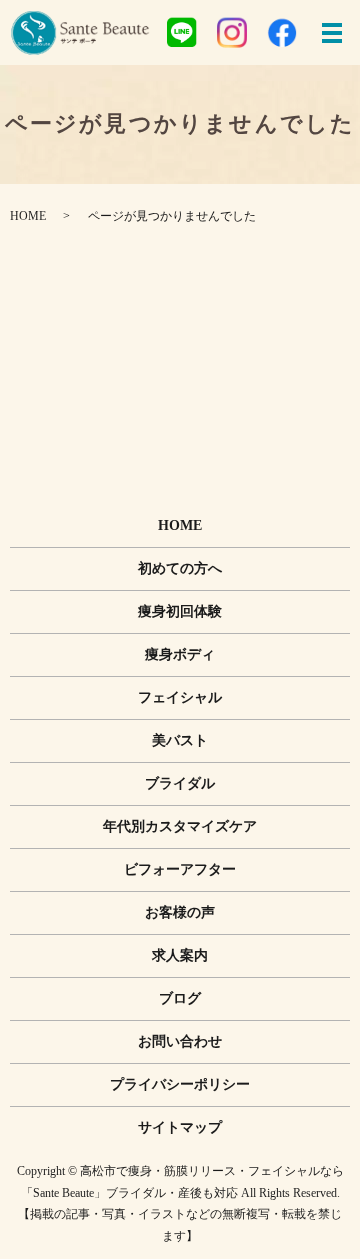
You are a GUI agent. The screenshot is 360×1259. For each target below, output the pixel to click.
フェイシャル (180, 697)
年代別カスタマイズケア (180, 826)
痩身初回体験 (180, 611)
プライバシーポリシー (180, 1084)
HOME (28, 216)
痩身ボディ (180, 654)
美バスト (180, 740)
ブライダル (180, 783)
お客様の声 (180, 912)
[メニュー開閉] (332, 33)
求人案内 (180, 955)
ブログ (180, 998)
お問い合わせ (180, 1041)
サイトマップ (180, 1127)
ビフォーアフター (180, 869)
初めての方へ (180, 568)
